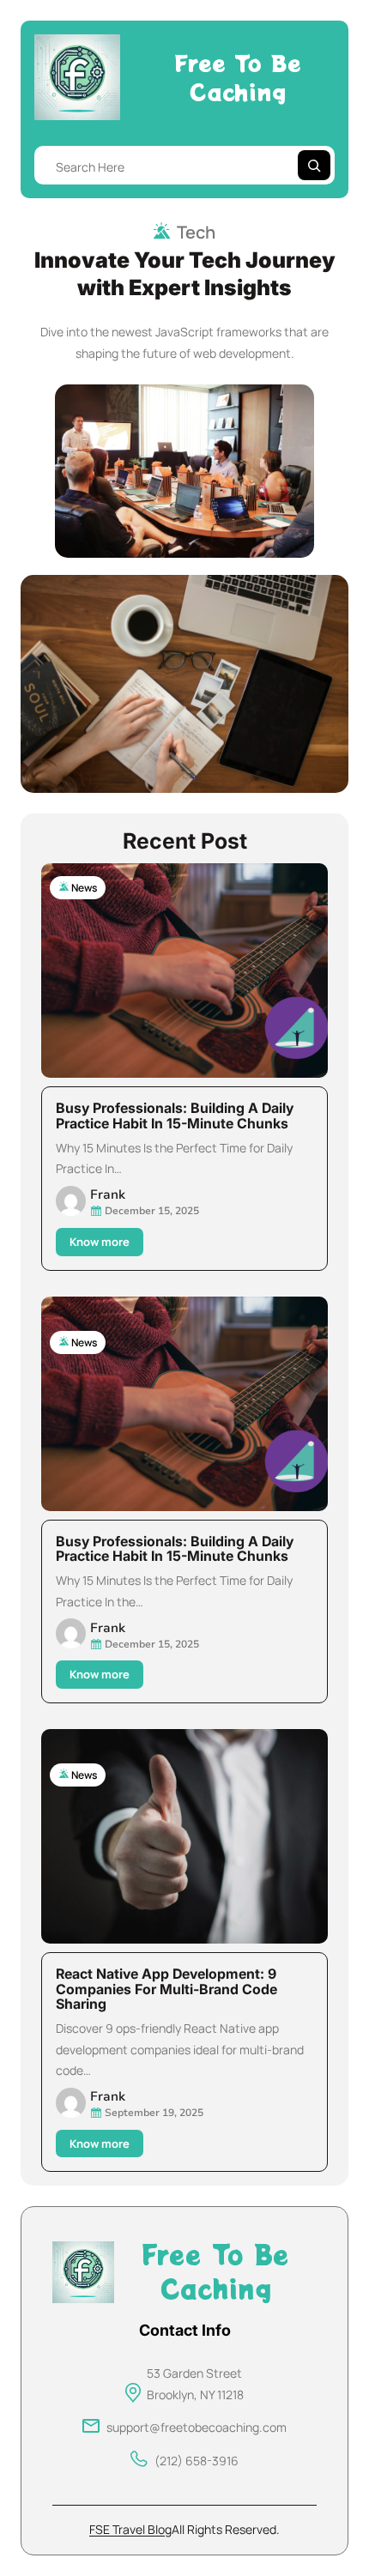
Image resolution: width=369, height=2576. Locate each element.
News (84, 888)
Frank (108, 1194)
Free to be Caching (238, 77)
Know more (104, 1245)
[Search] (314, 165)
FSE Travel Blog (130, 2529)
